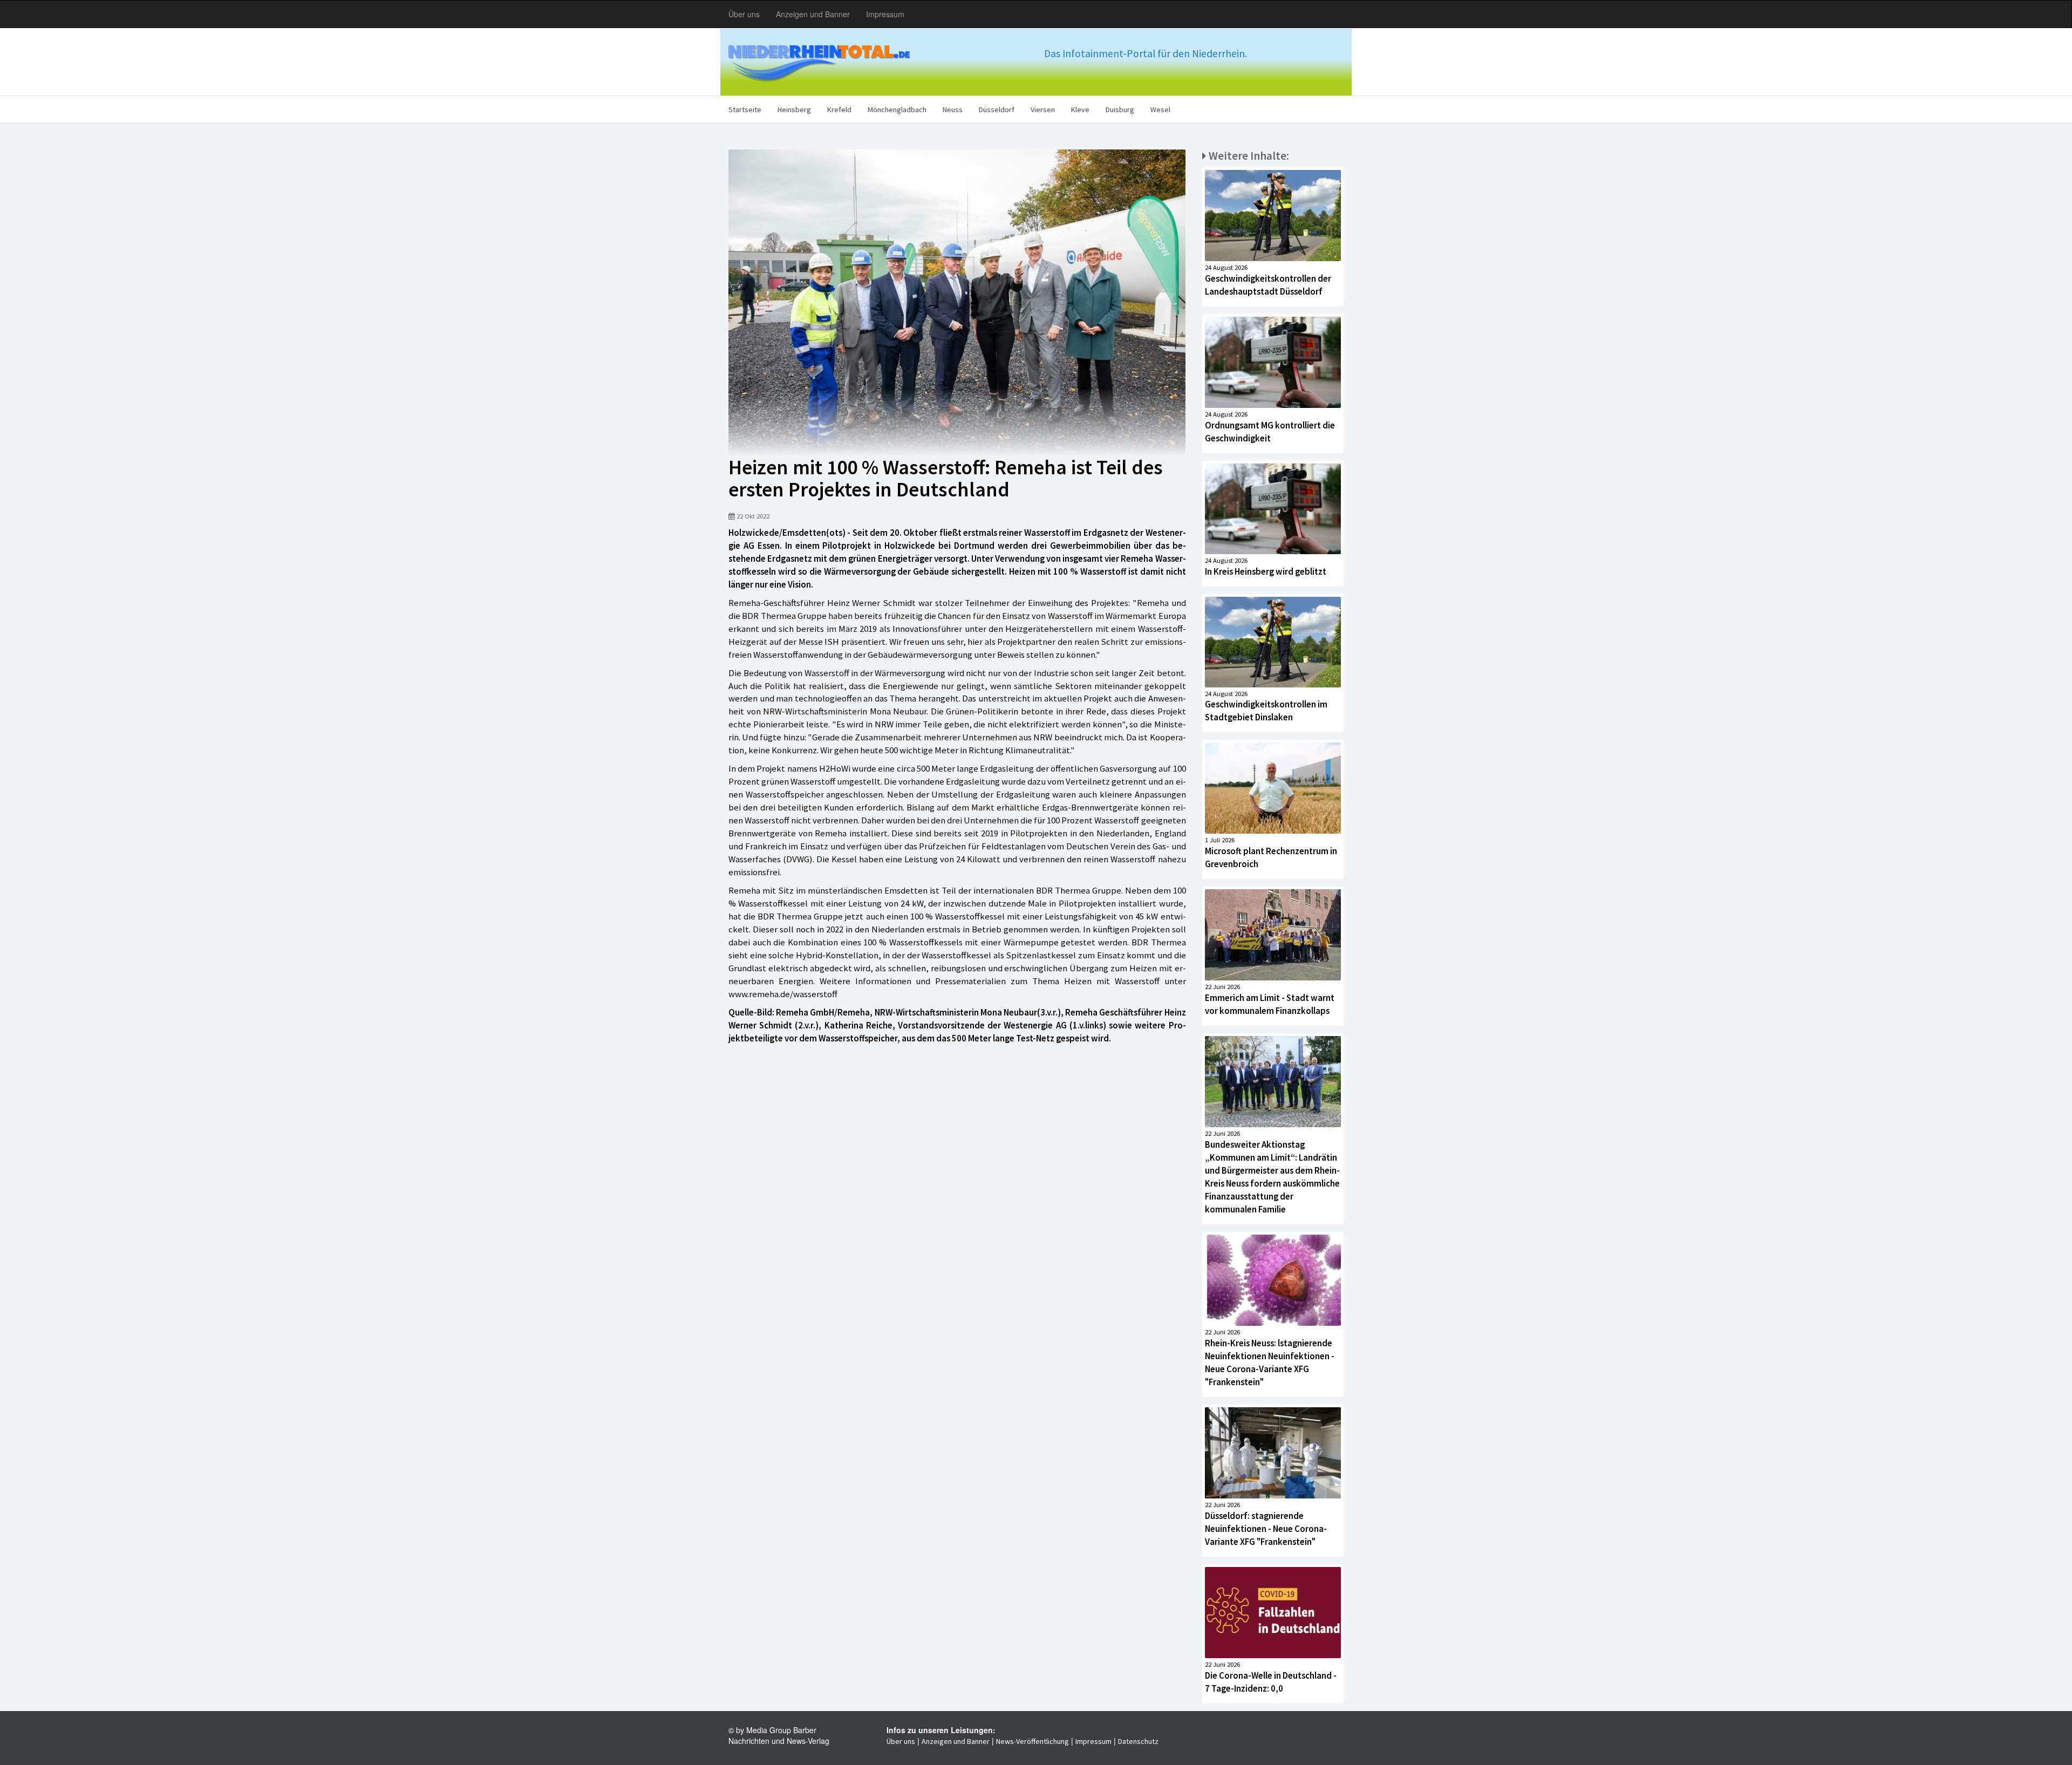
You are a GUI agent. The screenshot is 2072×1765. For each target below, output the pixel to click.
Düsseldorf (997, 110)
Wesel (1160, 110)
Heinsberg (794, 110)
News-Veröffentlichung (1032, 1741)
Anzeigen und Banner (813, 14)
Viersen (1043, 110)
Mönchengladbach (897, 110)
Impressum (885, 14)
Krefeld (839, 110)
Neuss (953, 110)
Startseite (745, 110)
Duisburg (1120, 110)
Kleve (1080, 110)
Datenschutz (1138, 1741)
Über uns (744, 14)
